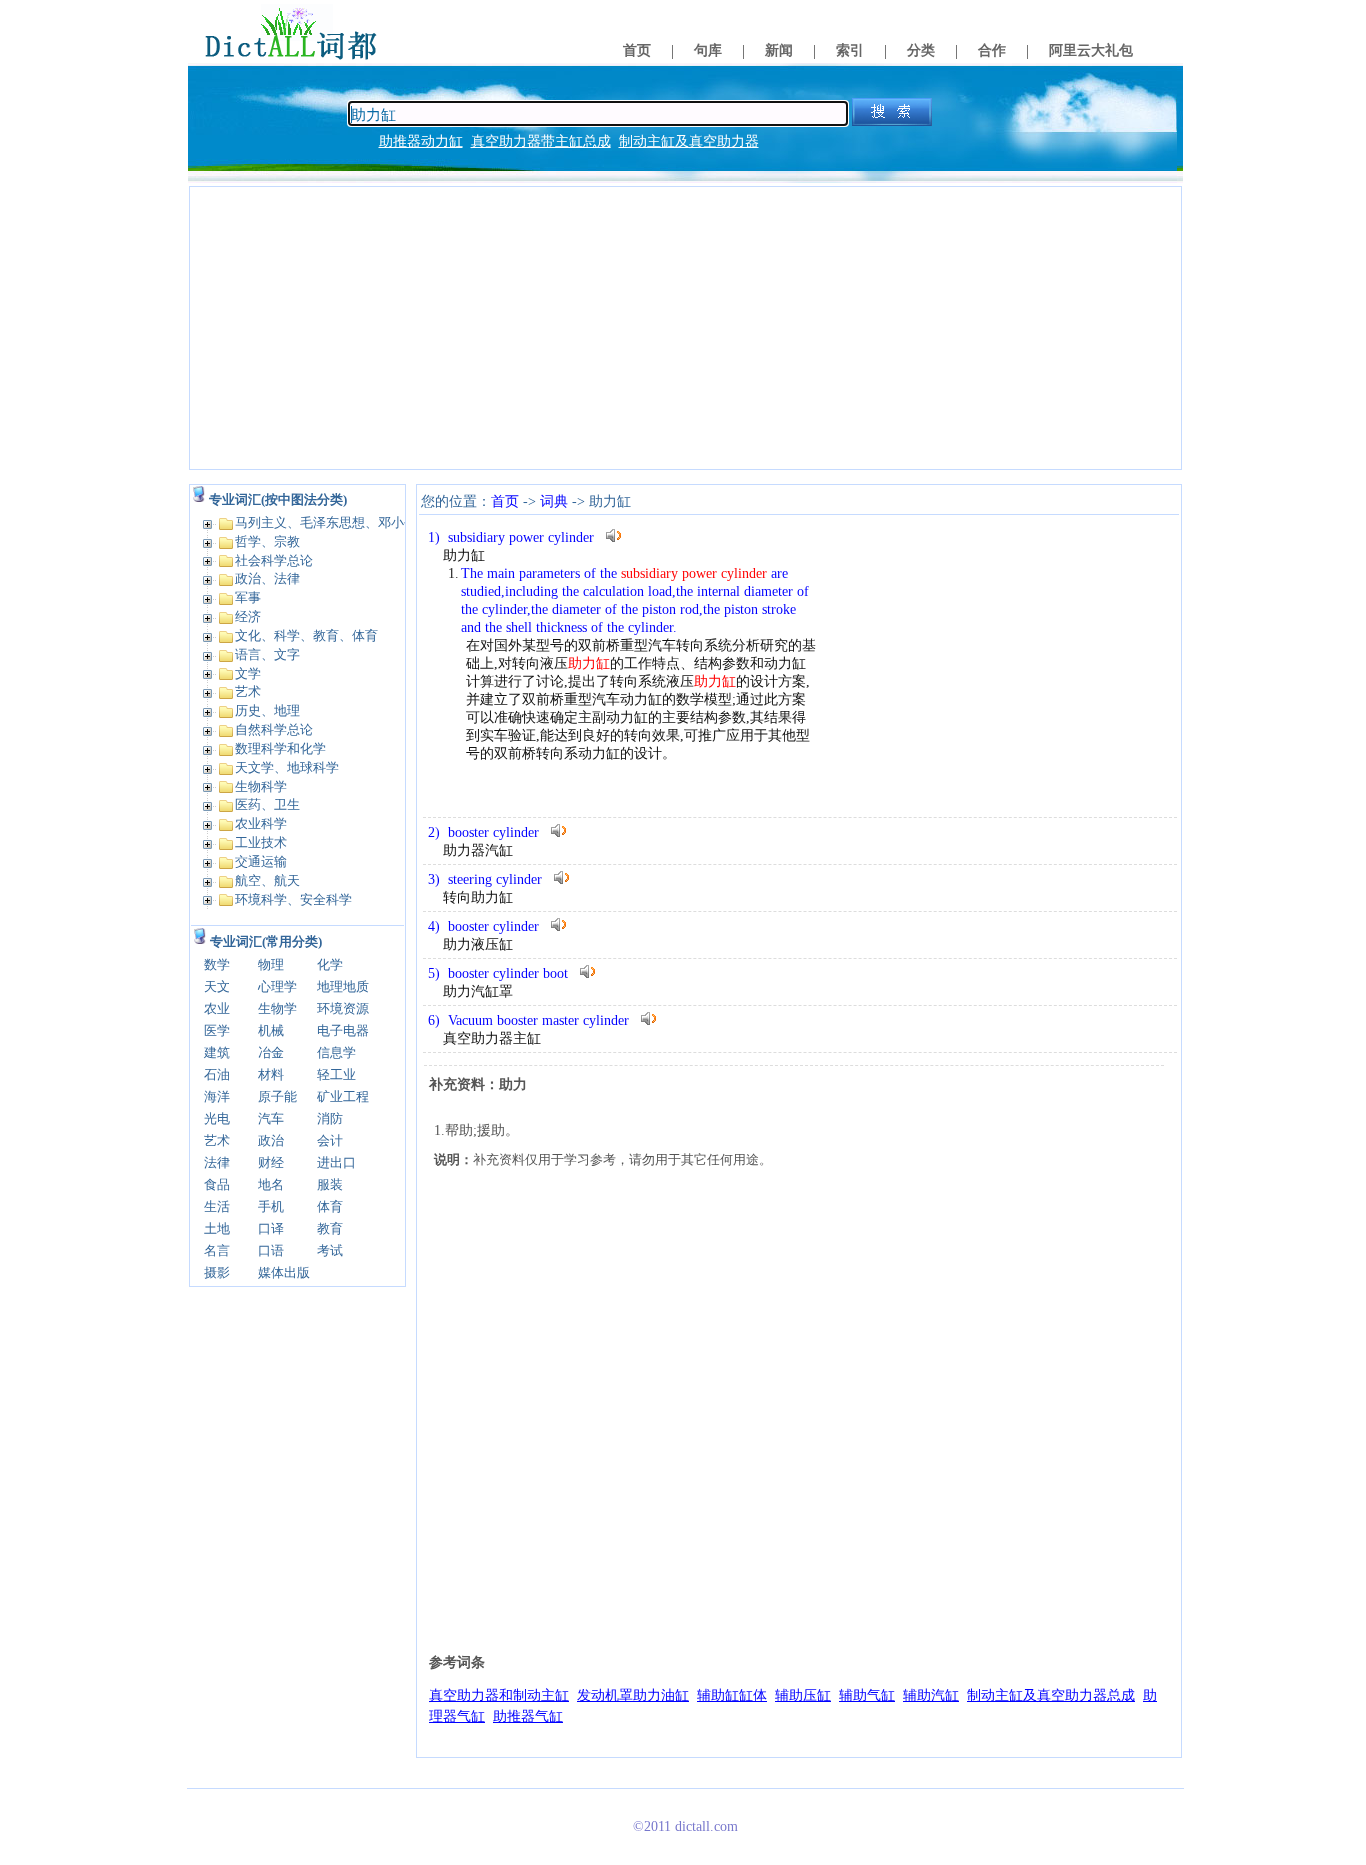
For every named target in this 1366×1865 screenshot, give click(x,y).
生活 (217, 1206)
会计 (330, 1140)
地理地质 (343, 986)
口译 (271, 1228)
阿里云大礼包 (1091, 50)
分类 (921, 50)
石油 (217, 1074)
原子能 (277, 1096)
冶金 (271, 1052)
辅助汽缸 (931, 1695)
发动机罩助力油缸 (633, 1695)
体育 (330, 1206)
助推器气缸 (528, 1716)
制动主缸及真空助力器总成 (1051, 1695)
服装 (330, 1184)
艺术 (217, 1140)
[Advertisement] (685, 328)
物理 (271, 964)
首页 (637, 50)
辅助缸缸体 (732, 1695)
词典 (554, 501)
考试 (330, 1250)
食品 (217, 1184)
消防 (330, 1118)
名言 (217, 1250)
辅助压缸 (803, 1695)
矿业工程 (343, 1096)
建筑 (217, 1052)
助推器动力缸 (421, 141)
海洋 (217, 1096)
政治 (271, 1140)
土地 (217, 1228)
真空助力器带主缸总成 (541, 141)
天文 (217, 986)
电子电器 (343, 1030)
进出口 (336, 1162)
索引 (850, 50)
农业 (217, 1008)
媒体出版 (284, 1272)
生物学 (277, 1008)
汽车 (271, 1118)
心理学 (277, 986)
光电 (217, 1118)
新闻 (779, 50)
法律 (217, 1162)
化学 (330, 964)
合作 (992, 50)
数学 (217, 964)
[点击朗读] (614, 535)
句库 (708, 50)
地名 (271, 1184)
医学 (217, 1030)
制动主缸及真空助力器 (689, 141)
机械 (271, 1030)
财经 (271, 1162)
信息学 (336, 1052)
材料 (271, 1074)
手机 (271, 1206)
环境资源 (343, 1008)
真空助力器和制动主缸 (499, 1695)
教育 (330, 1228)
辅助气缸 (867, 1695)
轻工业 (336, 1074)
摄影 (217, 1272)
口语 (271, 1250)
